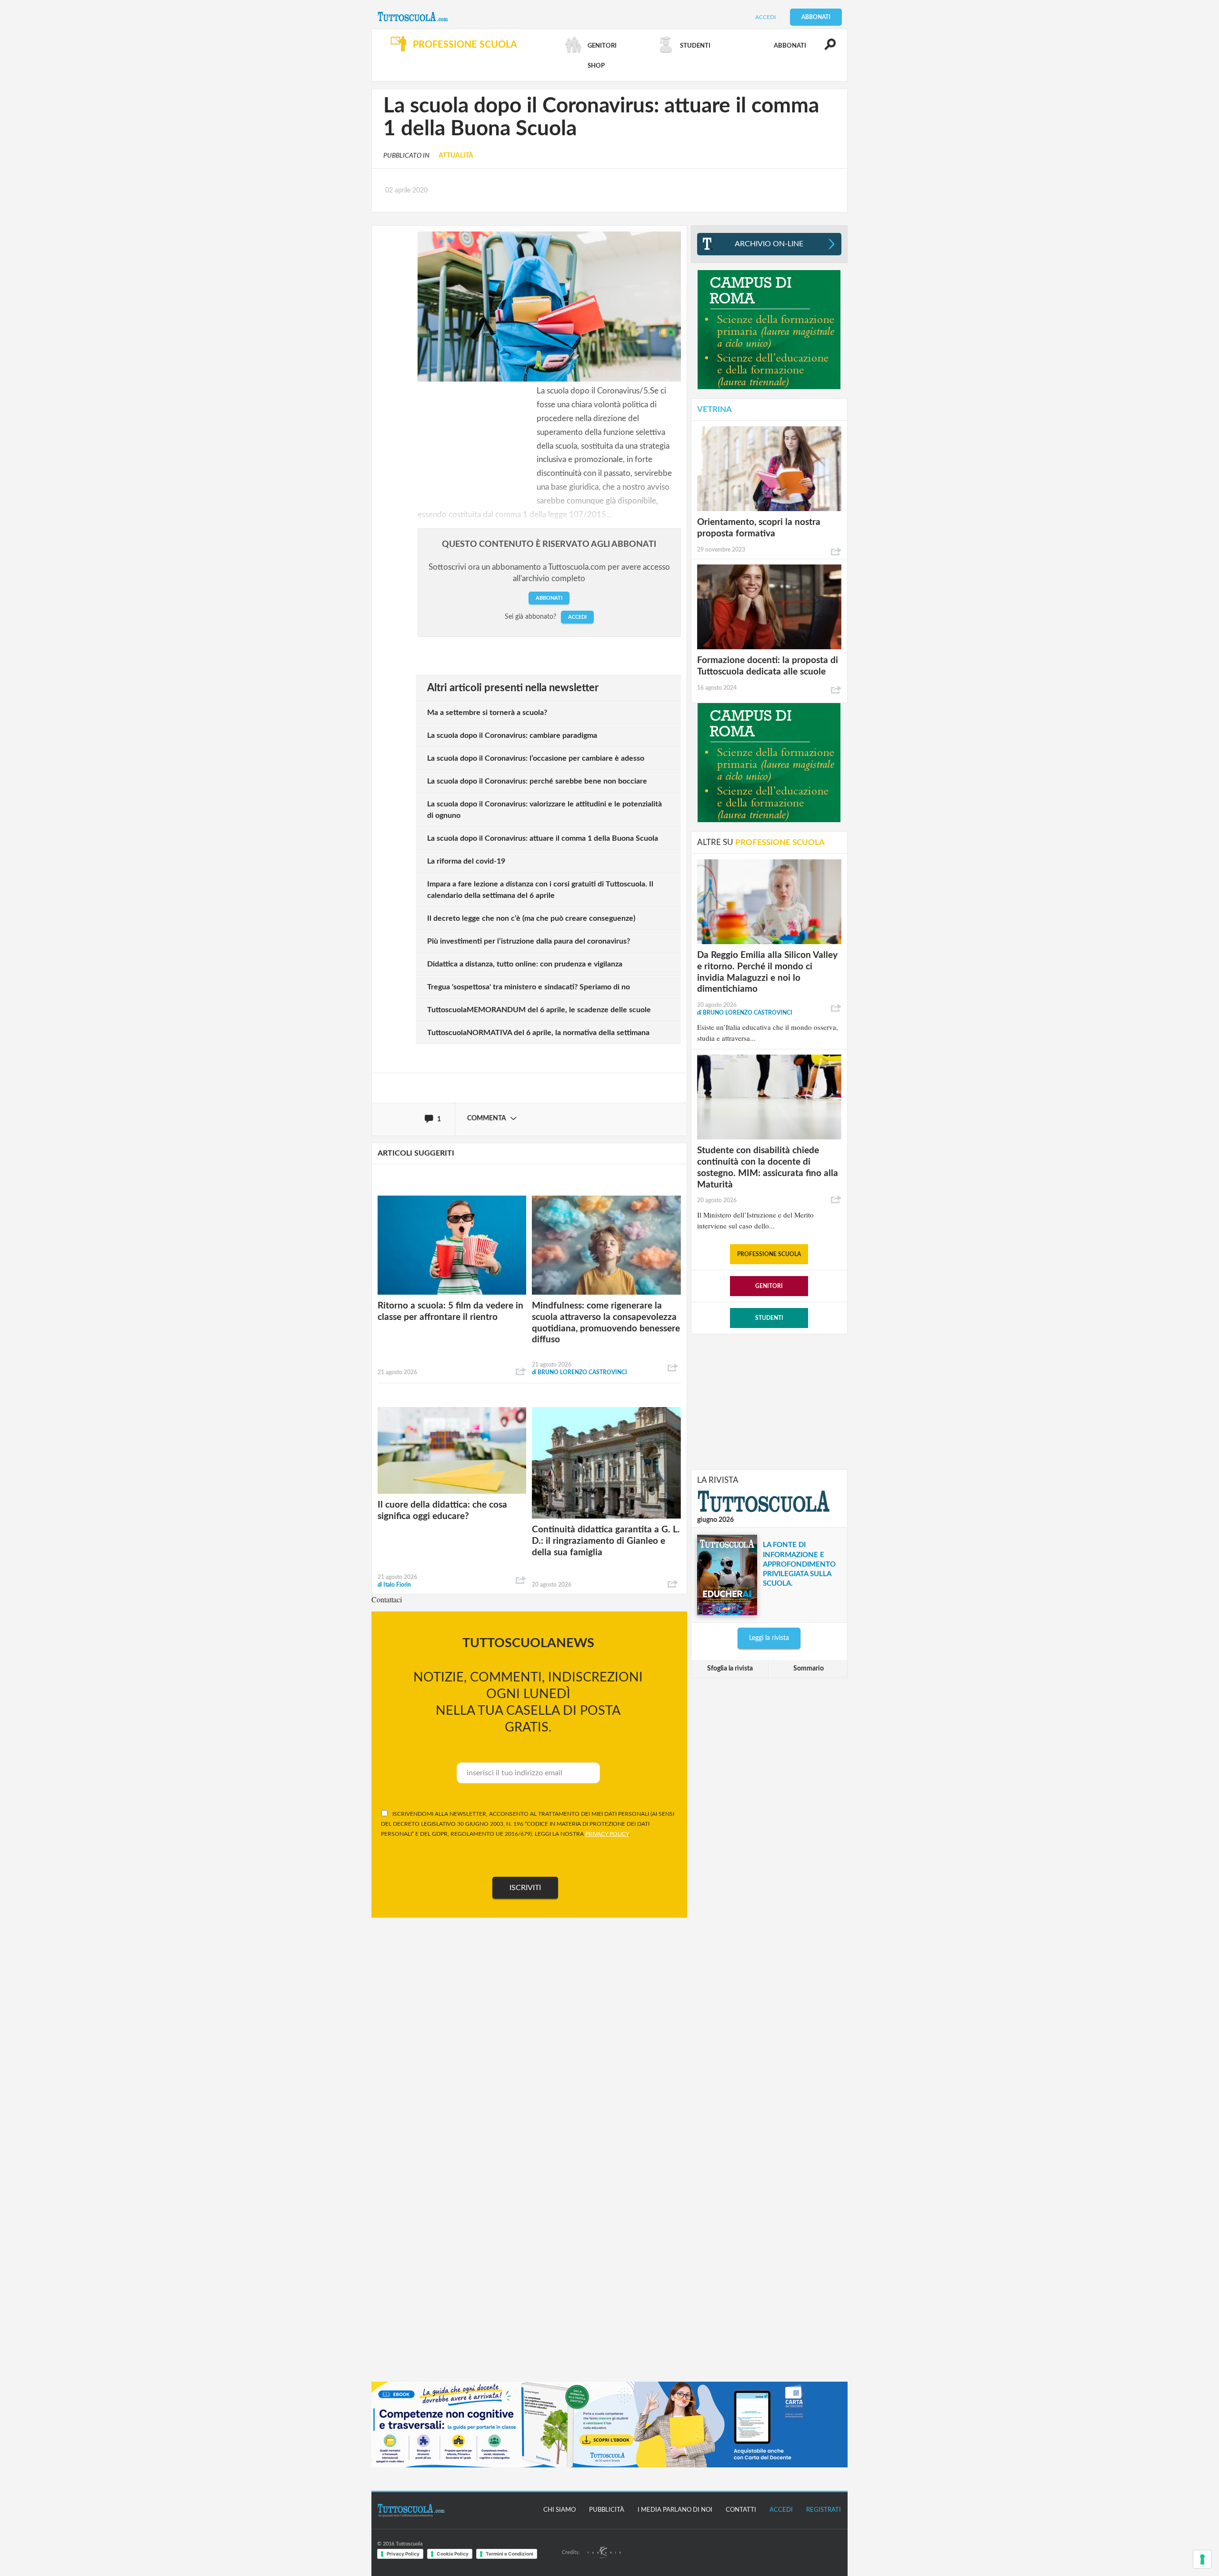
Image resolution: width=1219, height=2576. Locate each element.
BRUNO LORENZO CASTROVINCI (580, 1372)
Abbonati (816, 17)
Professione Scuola (769, 1254)
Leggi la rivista (769, 1638)
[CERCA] (825, 49)
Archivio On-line (769, 244)
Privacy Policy (403, 2554)
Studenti (769, 1318)
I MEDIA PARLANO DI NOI (675, 2510)
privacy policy (607, 1834)
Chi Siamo (560, 2510)
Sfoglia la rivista (730, 1669)
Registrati (824, 2510)
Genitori (769, 1286)
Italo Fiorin (394, 1585)
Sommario (809, 1669)
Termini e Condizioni (510, 2554)
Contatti (741, 2510)
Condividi (521, 1372)
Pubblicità (607, 2510)
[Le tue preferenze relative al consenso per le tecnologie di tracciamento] (1202, 2559)
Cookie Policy (453, 2554)
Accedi (765, 17)
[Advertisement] (769, 1401)
